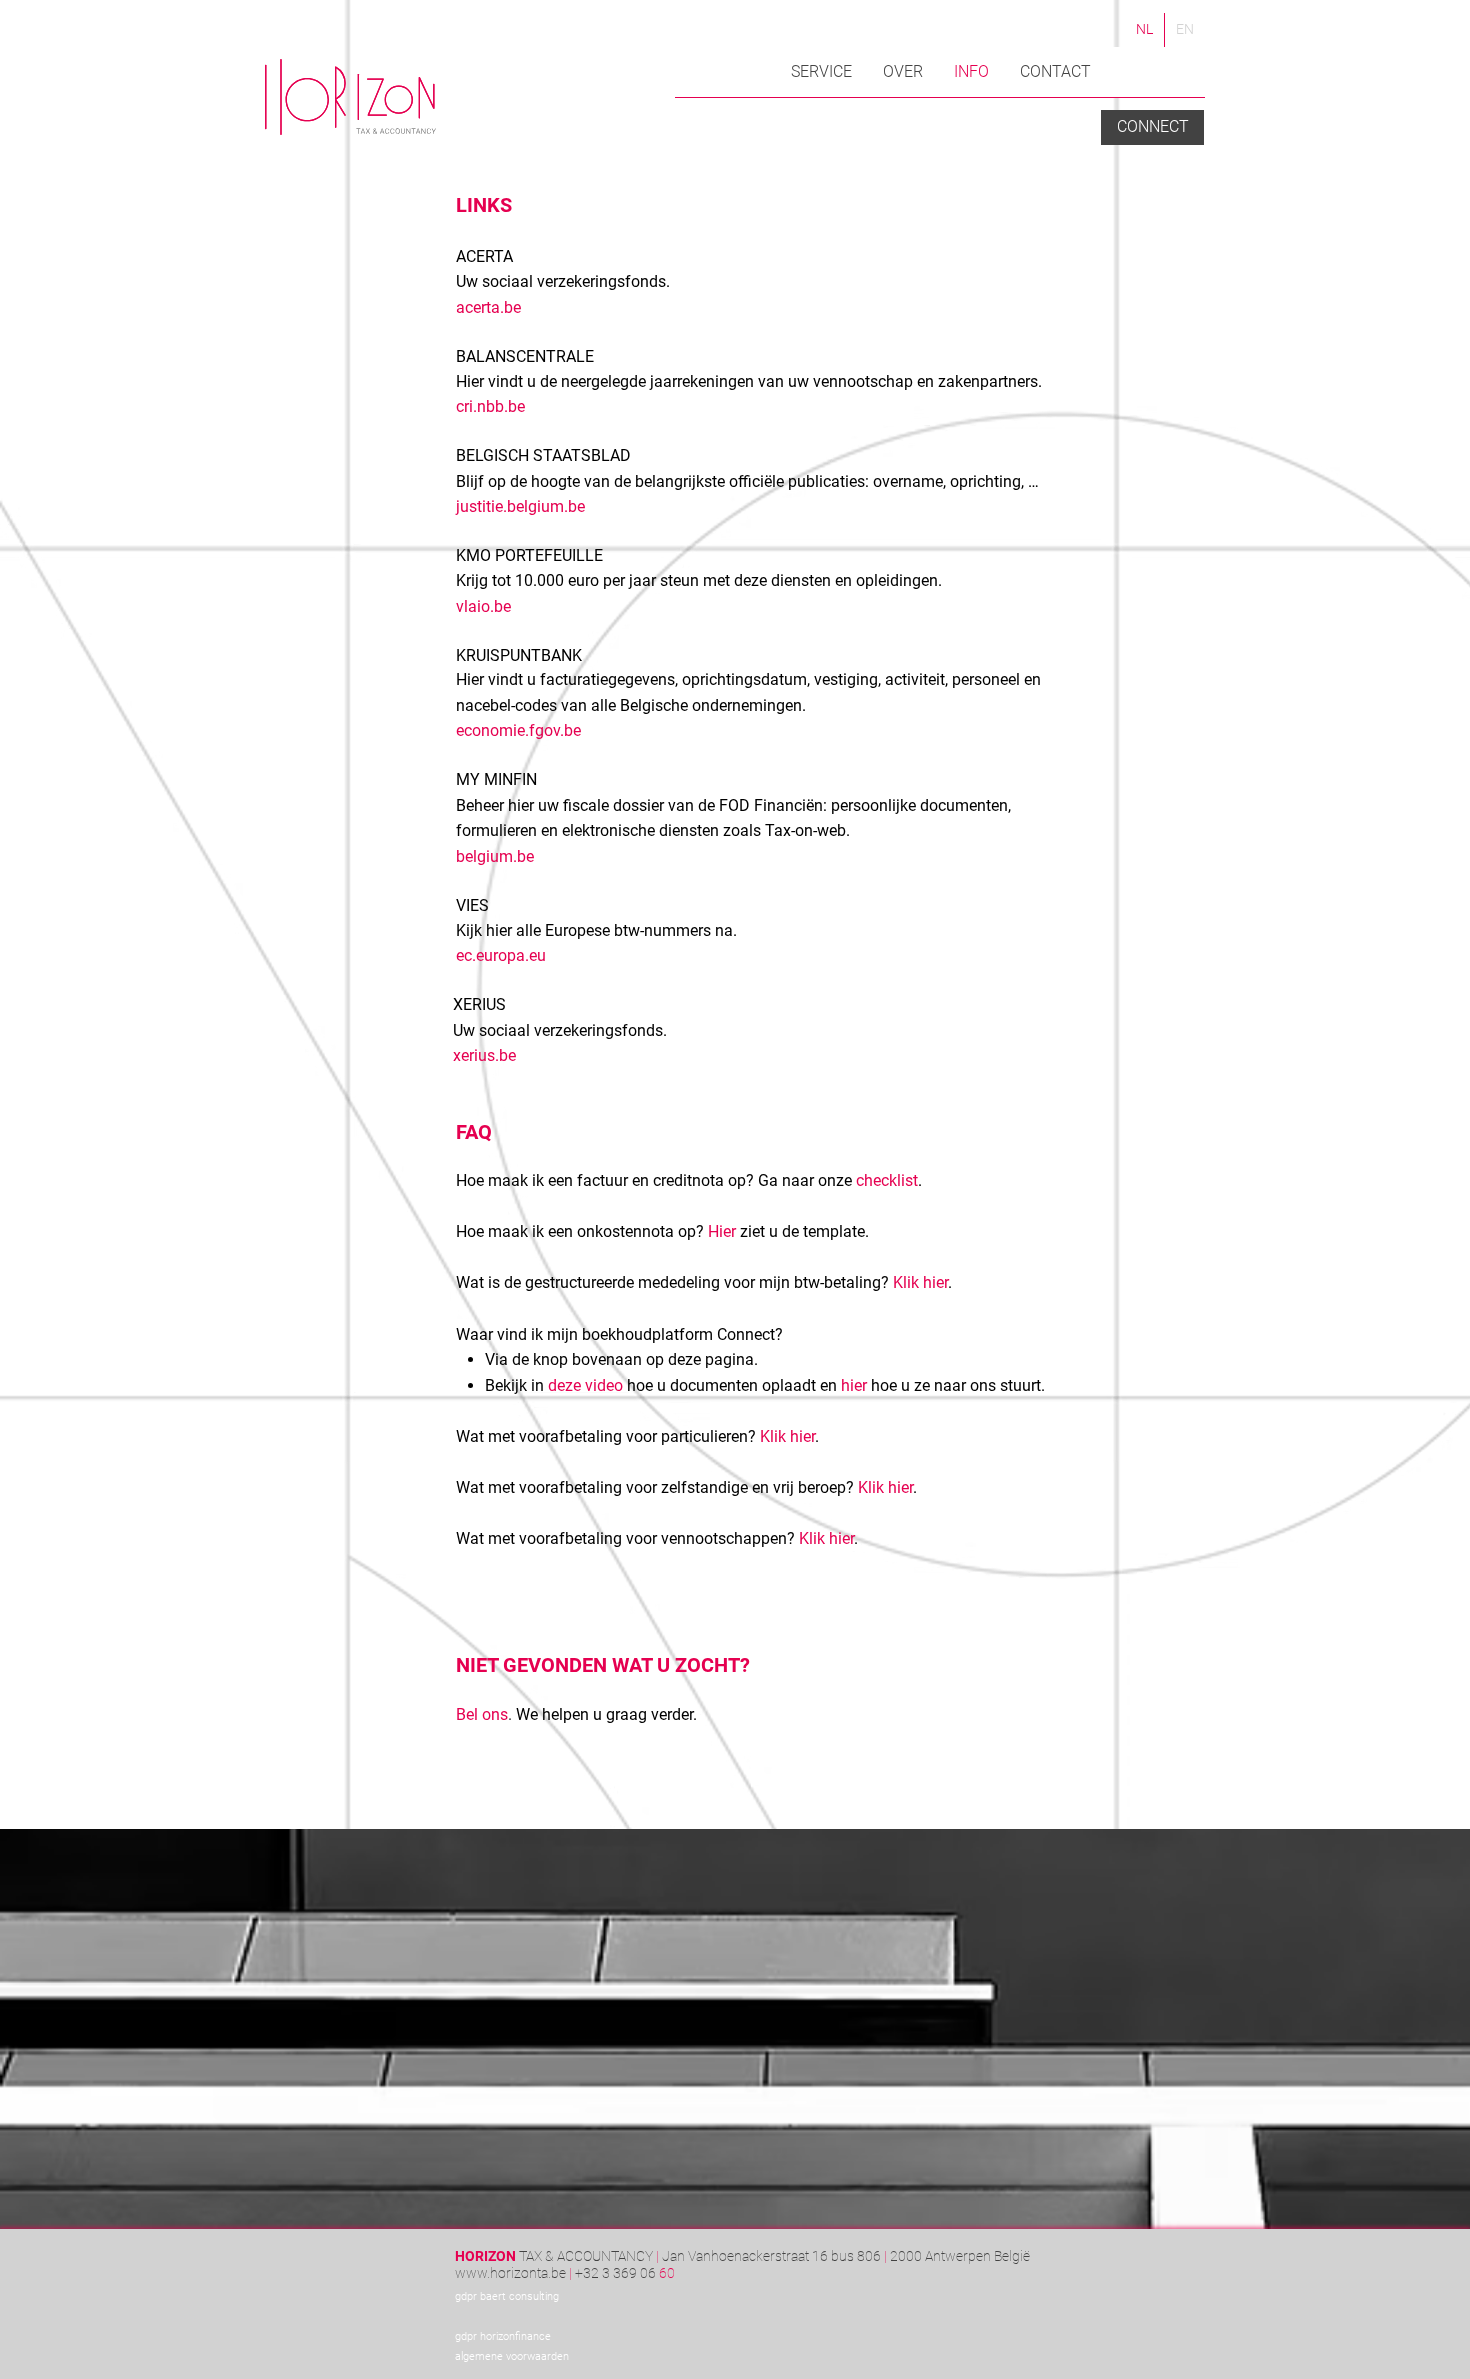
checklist (887, 1180)
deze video (585, 1385)
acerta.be (488, 307)
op (771, 1385)
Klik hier (920, 1282)
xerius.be (484, 1055)
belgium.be (495, 856)
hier (854, 1385)
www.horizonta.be (510, 2273)
